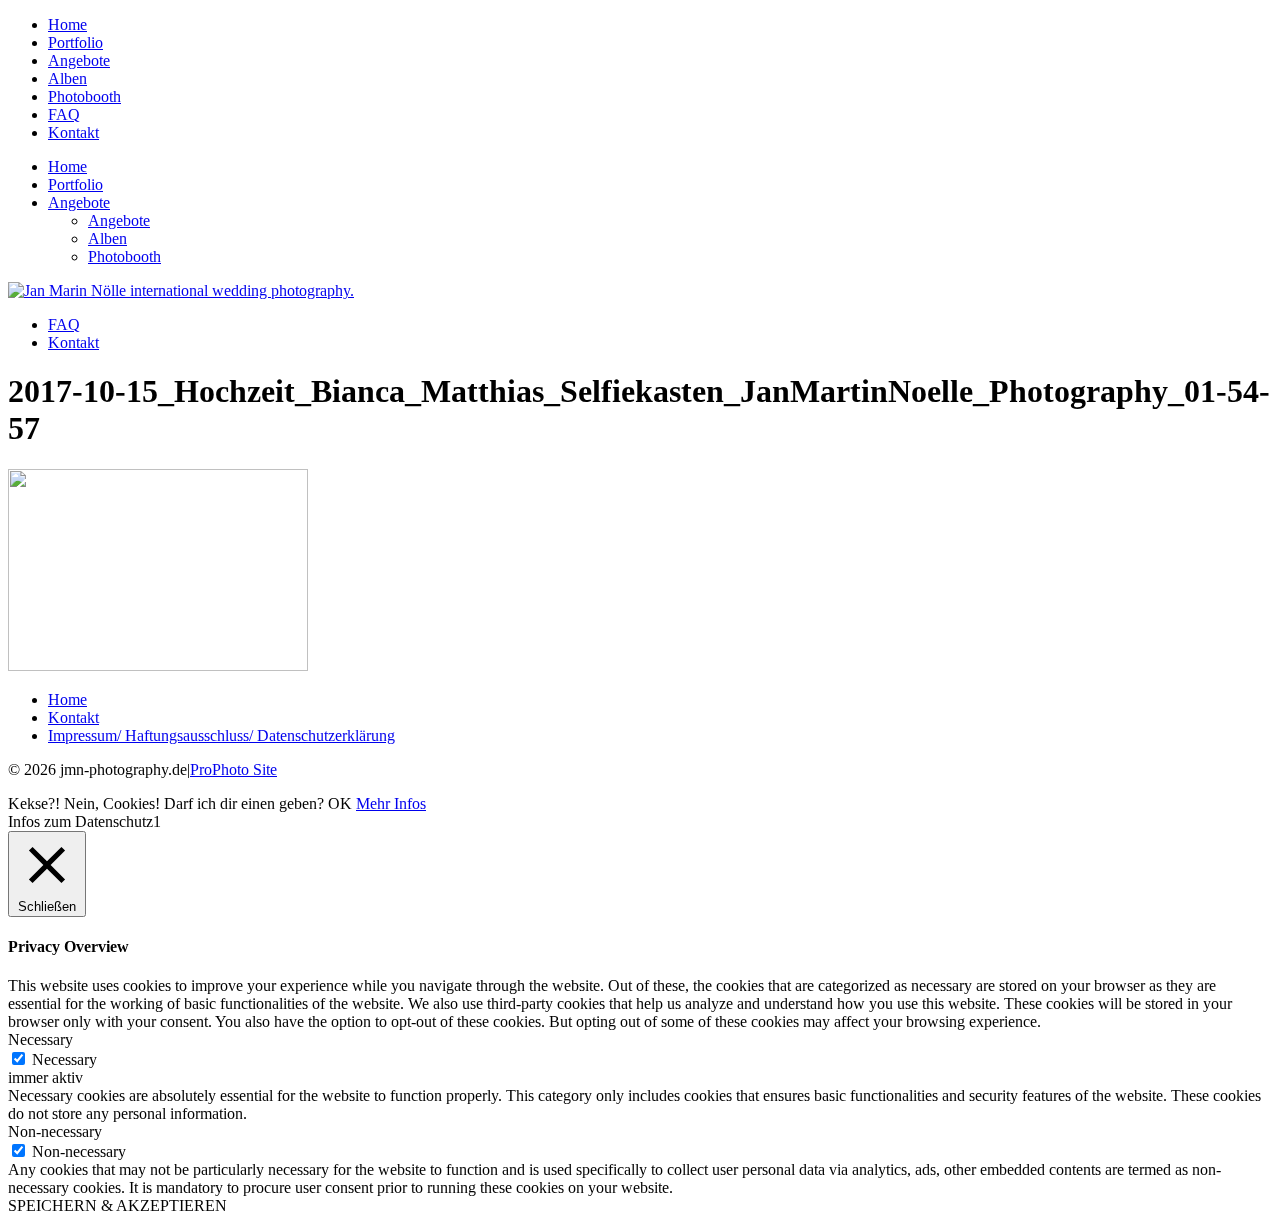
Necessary (64, 1059)
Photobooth (84, 96)
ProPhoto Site (233, 769)
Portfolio (75, 42)
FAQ (64, 114)
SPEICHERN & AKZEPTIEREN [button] (117, 1205)
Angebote (79, 60)
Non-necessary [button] (55, 1131)
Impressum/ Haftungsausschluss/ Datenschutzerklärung (221, 735)
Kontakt (73, 132)
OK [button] (340, 803)
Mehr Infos (391, 803)
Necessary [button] (40, 1039)
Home (67, 24)
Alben (67, 78)
